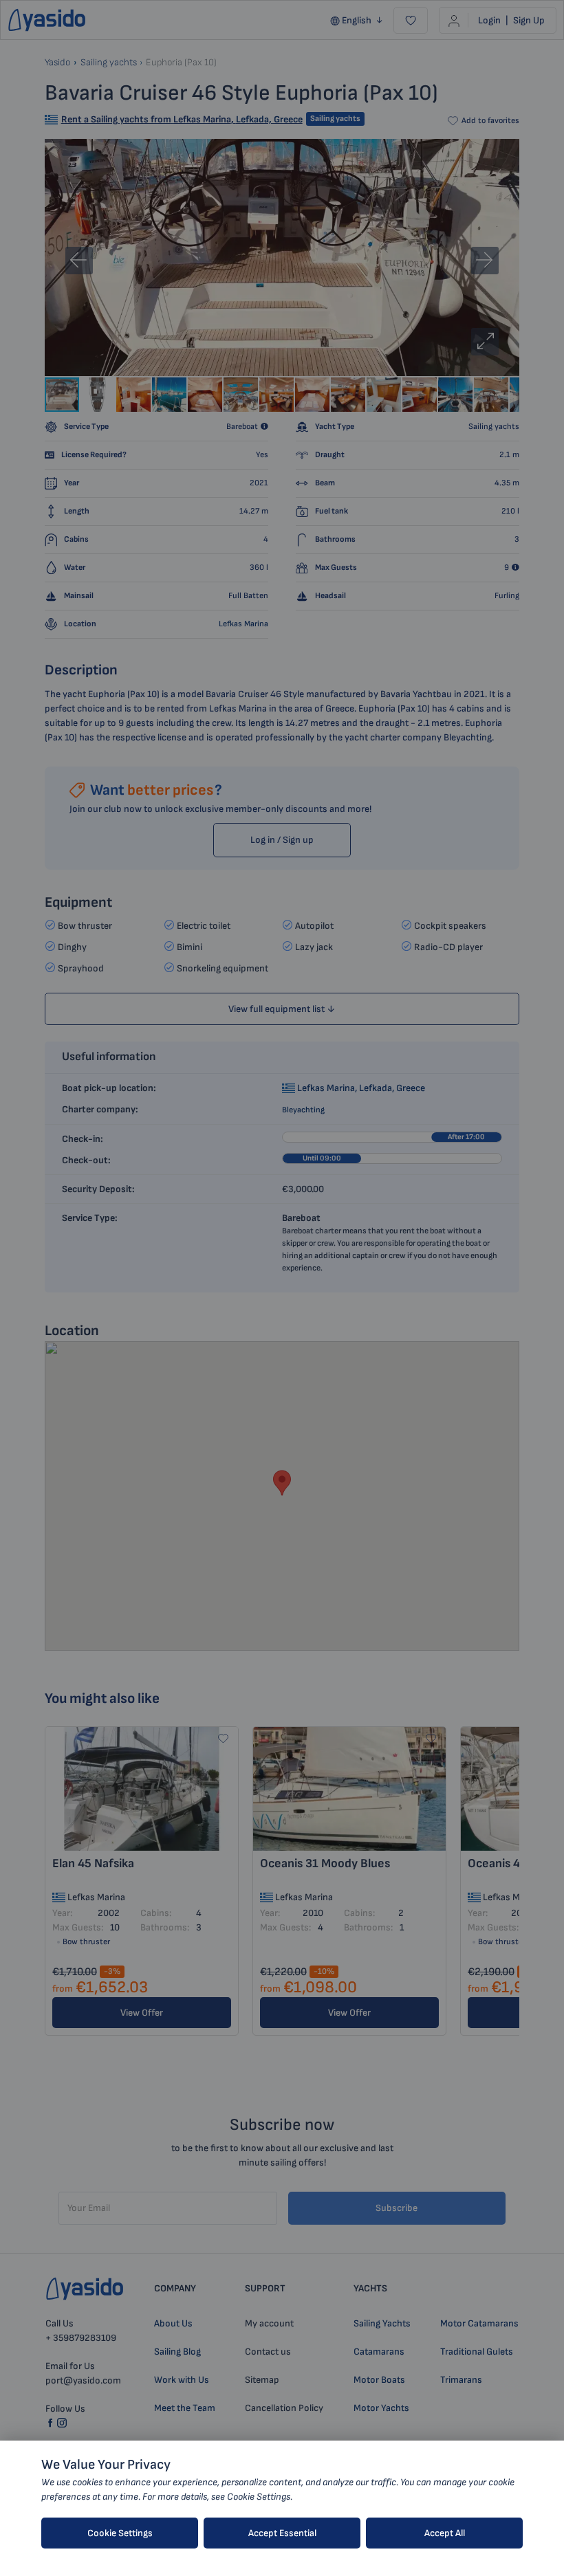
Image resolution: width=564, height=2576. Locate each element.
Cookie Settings (120, 2533)
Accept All (445, 2533)
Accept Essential (282, 2533)
